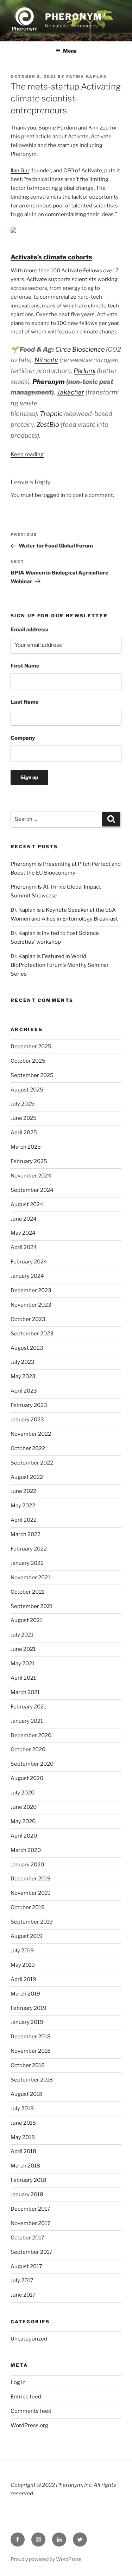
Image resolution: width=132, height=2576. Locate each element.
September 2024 (32, 1190)
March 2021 (25, 1692)
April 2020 (24, 1836)
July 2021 (22, 1635)
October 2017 (27, 2238)
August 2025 (27, 1090)
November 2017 (30, 2223)
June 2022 (23, 1491)
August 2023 (27, 1348)
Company (23, 738)
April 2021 (23, 1678)
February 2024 (29, 1262)
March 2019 (25, 1994)
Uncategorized (29, 2339)
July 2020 (23, 1793)
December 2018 (31, 2037)
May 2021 (23, 1664)
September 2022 (32, 1463)
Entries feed (26, 2397)
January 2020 (27, 1865)
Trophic (51, 414)
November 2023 (31, 1305)
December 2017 (30, 2209)
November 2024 (31, 1176)
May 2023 (23, 1376)
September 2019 (32, 1922)
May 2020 (23, 1821)
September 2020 (32, 1764)
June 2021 (23, 1649)
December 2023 (31, 1290)
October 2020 (28, 1750)
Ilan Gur (20, 171)
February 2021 (28, 1707)
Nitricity (46, 360)
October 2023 (28, 1319)
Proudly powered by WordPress (46, 2559)
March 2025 (26, 1147)
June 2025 (24, 1118)
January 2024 (27, 1276)
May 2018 (23, 2137)
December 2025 (31, 1047)
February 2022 (29, 1549)
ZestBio (48, 424)
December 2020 (31, 1735)
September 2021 (32, 1606)
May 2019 (23, 1965)
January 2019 (27, 2022)
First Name (25, 666)
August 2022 (27, 1477)
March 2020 (26, 1850)
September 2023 (32, 1334)
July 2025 (23, 1104)
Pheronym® (76, 17)
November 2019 (31, 1893)
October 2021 (27, 1592)
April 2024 (24, 1247)
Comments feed (31, 2411)
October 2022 (28, 1448)
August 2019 (27, 1936)
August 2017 (26, 2266)
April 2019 (23, 1979)
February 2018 (29, 2180)
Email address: (29, 630)
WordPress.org (29, 2425)
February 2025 (29, 1161)
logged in (54, 495)
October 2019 (28, 1907)
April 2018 (23, 2151)
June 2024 (24, 1219)
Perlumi (84, 371)
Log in (18, 2382)
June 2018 (23, 2123)
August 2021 (26, 1620)
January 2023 (27, 1420)
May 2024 (23, 1233)
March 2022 (26, 1534)
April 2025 (24, 1133)
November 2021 (30, 1578)
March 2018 (25, 2166)
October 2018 (28, 2065)
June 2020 (24, 1807)
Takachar (70, 392)
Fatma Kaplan (87, 77)
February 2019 (29, 2008)
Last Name (25, 702)
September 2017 (32, 2252)
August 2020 (27, 1778)
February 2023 (29, 1405)
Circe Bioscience (80, 349)
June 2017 (23, 2295)
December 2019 (31, 1879)
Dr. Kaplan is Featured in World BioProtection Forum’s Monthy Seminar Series (60, 965)
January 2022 (27, 1563)
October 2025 (28, 1061)
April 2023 (24, 1391)
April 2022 (24, 1520)
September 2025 (32, 1075)
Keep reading (27, 454)
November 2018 (31, 2051)
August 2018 (27, 2094)
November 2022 (31, 1434)
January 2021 (27, 1721)
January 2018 (27, 2195)
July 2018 (22, 2109)
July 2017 (22, 2280)
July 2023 (23, 1362)
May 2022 (23, 1506)
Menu (70, 51)
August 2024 (27, 1204)
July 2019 (22, 1951)
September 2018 (32, 2080)
